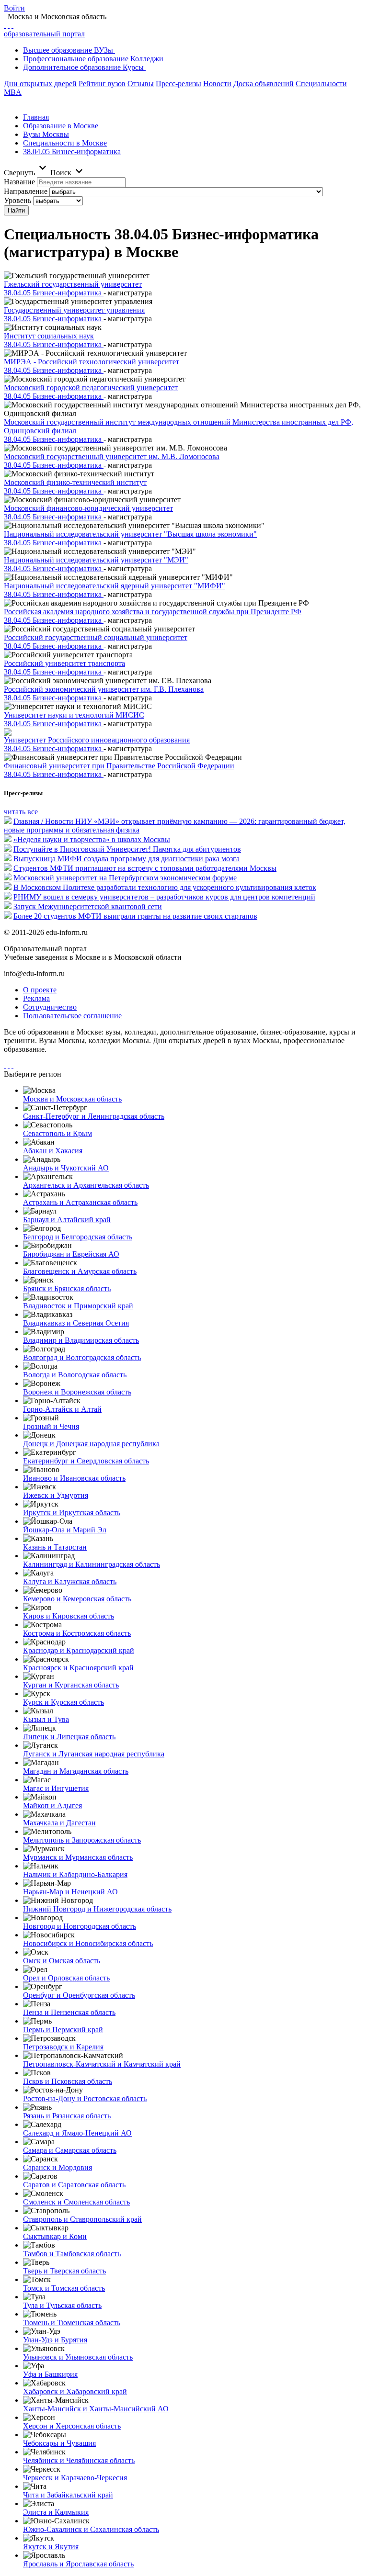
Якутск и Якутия (51, 2547)
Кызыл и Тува (46, 1719)
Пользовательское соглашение (72, 1016)
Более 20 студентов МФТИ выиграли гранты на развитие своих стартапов (135, 916)
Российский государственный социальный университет (96, 637)
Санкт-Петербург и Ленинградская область (94, 1116)
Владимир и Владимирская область (81, 1340)
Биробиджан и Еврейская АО (71, 1254)
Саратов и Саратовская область (74, 2185)
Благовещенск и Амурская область (80, 1271)
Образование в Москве (61, 126)
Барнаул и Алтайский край (67, 1220)
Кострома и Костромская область (77, 1633)
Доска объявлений (264, 84)
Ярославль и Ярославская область (78, 2564)
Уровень (17, 200)
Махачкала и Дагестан (59, 1823)
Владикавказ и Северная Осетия (76, 1323)
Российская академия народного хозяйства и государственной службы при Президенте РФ (153, 612)
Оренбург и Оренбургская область (79, 1995)
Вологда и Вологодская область (75, 1375)
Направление (26, 191)
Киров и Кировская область (69, 1616)
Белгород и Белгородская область (78, 1237)
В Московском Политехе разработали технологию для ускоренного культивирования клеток (165, 887)
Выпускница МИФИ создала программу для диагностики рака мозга (126, 859)
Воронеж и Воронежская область (77, 1392)
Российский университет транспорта (64, 663)
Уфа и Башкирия (50, 2374)
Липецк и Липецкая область (69, 1737)
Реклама (36, 998)
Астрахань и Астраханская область (80, 1202)
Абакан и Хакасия (53, 1151)
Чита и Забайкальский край (68, 2495)
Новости (217, 84)
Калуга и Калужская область (70, 1581)
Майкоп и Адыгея (52, 1805)
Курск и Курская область (63, 1702)
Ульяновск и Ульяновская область (78, 2357)
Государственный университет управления (74, 310)
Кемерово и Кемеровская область (77, 1599)
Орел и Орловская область (66, 1978)
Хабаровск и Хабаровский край (75, 2391)
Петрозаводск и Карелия (63, 2047)
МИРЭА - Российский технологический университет (92, 362)
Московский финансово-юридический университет (88, 508)
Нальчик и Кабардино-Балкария (75, 1874)
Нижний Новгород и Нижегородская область (97, 1909)
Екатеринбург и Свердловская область (86, 1461)
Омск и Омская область (62, 1961)
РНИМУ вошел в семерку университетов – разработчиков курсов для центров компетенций (164, 897)
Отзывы (141, 84)
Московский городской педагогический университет (91, 388)
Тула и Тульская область (62, 2305)
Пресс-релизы (178, 84)
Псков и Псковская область (68, 2081)
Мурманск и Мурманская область (78, 1857)
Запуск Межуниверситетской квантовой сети (88, 906)
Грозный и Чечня (51, 1426)
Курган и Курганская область (71, 1685)
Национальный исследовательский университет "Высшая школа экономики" (130, 534)
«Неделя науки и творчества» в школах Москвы (92, 839)
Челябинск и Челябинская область (79, 2460)
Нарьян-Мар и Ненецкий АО (70, 1892)
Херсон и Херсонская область (72, 2426)
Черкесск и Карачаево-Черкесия (75, 2478)
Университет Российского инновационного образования (97, 740)
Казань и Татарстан (55, 1547)
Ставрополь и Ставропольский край (82, 2219)
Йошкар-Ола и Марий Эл (65, 1530)
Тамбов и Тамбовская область (72, 2254)
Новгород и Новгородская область (80, 1926)
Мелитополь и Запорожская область (82, 1840)
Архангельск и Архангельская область (86, 1185)
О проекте (40, 990)
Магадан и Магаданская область (76, 1771)
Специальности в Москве (65, 143)
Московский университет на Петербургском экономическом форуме (125, 878)
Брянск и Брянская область (67, 1288)
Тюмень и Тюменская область (72, 2323)
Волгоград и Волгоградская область (82, 1357)
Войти (14, 8)
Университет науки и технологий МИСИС (74, 715)
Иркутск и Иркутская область (72, 1513)
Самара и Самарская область (70, 2150)
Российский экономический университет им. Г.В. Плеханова (104, 689)
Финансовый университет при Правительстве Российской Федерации (119, 766)
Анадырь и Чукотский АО (66, 1168)
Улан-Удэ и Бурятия (55, 2340)
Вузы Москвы (46, 134)
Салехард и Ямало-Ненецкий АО (77, 2133)
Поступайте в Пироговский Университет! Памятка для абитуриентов (127, 849)
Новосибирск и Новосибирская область (88, 1943)
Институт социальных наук (49, 336)
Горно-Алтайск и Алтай (62, 1409)
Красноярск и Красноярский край (78, 1668)
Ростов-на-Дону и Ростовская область (85, 2098)
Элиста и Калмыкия (56, 2512)
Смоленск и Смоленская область (76, 2202)
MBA (13, 92)
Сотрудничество (50, 1007)
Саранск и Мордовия (57, 2167)
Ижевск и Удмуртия (56, 1495)
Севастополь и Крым (57, 1133)
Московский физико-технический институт (75, 482)
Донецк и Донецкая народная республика (91, 1444)
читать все (21, 812)
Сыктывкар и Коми (55, 2236)
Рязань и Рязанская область (67, 2116)
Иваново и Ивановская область (74, 1478)
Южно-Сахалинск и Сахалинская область (91, 2529)
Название (19, 182)
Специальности (321, 84)
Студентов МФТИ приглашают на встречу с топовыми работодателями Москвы (145, 868)
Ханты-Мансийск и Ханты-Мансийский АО (96, 2409)
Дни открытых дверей (40, 84)
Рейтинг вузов (102, 84)
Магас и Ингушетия (56, 1788)
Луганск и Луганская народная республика (94, 1754)
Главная (36, 117)
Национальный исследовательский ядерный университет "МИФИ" (115, 586)
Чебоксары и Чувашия (59, 2443)
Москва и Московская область (72, 1099)
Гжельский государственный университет (73, 284)
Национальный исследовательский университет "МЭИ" (96, 560)
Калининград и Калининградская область (92, 1564)
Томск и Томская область (64, 2288)
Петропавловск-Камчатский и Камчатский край (102, 2064)
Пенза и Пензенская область (69, 2012)
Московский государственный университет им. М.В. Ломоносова (112, 456)
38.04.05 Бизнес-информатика (72, 152)
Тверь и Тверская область (64, 2271)
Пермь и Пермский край (63, 2030)
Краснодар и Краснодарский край (79, 1650)
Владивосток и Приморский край (78, 1306)
